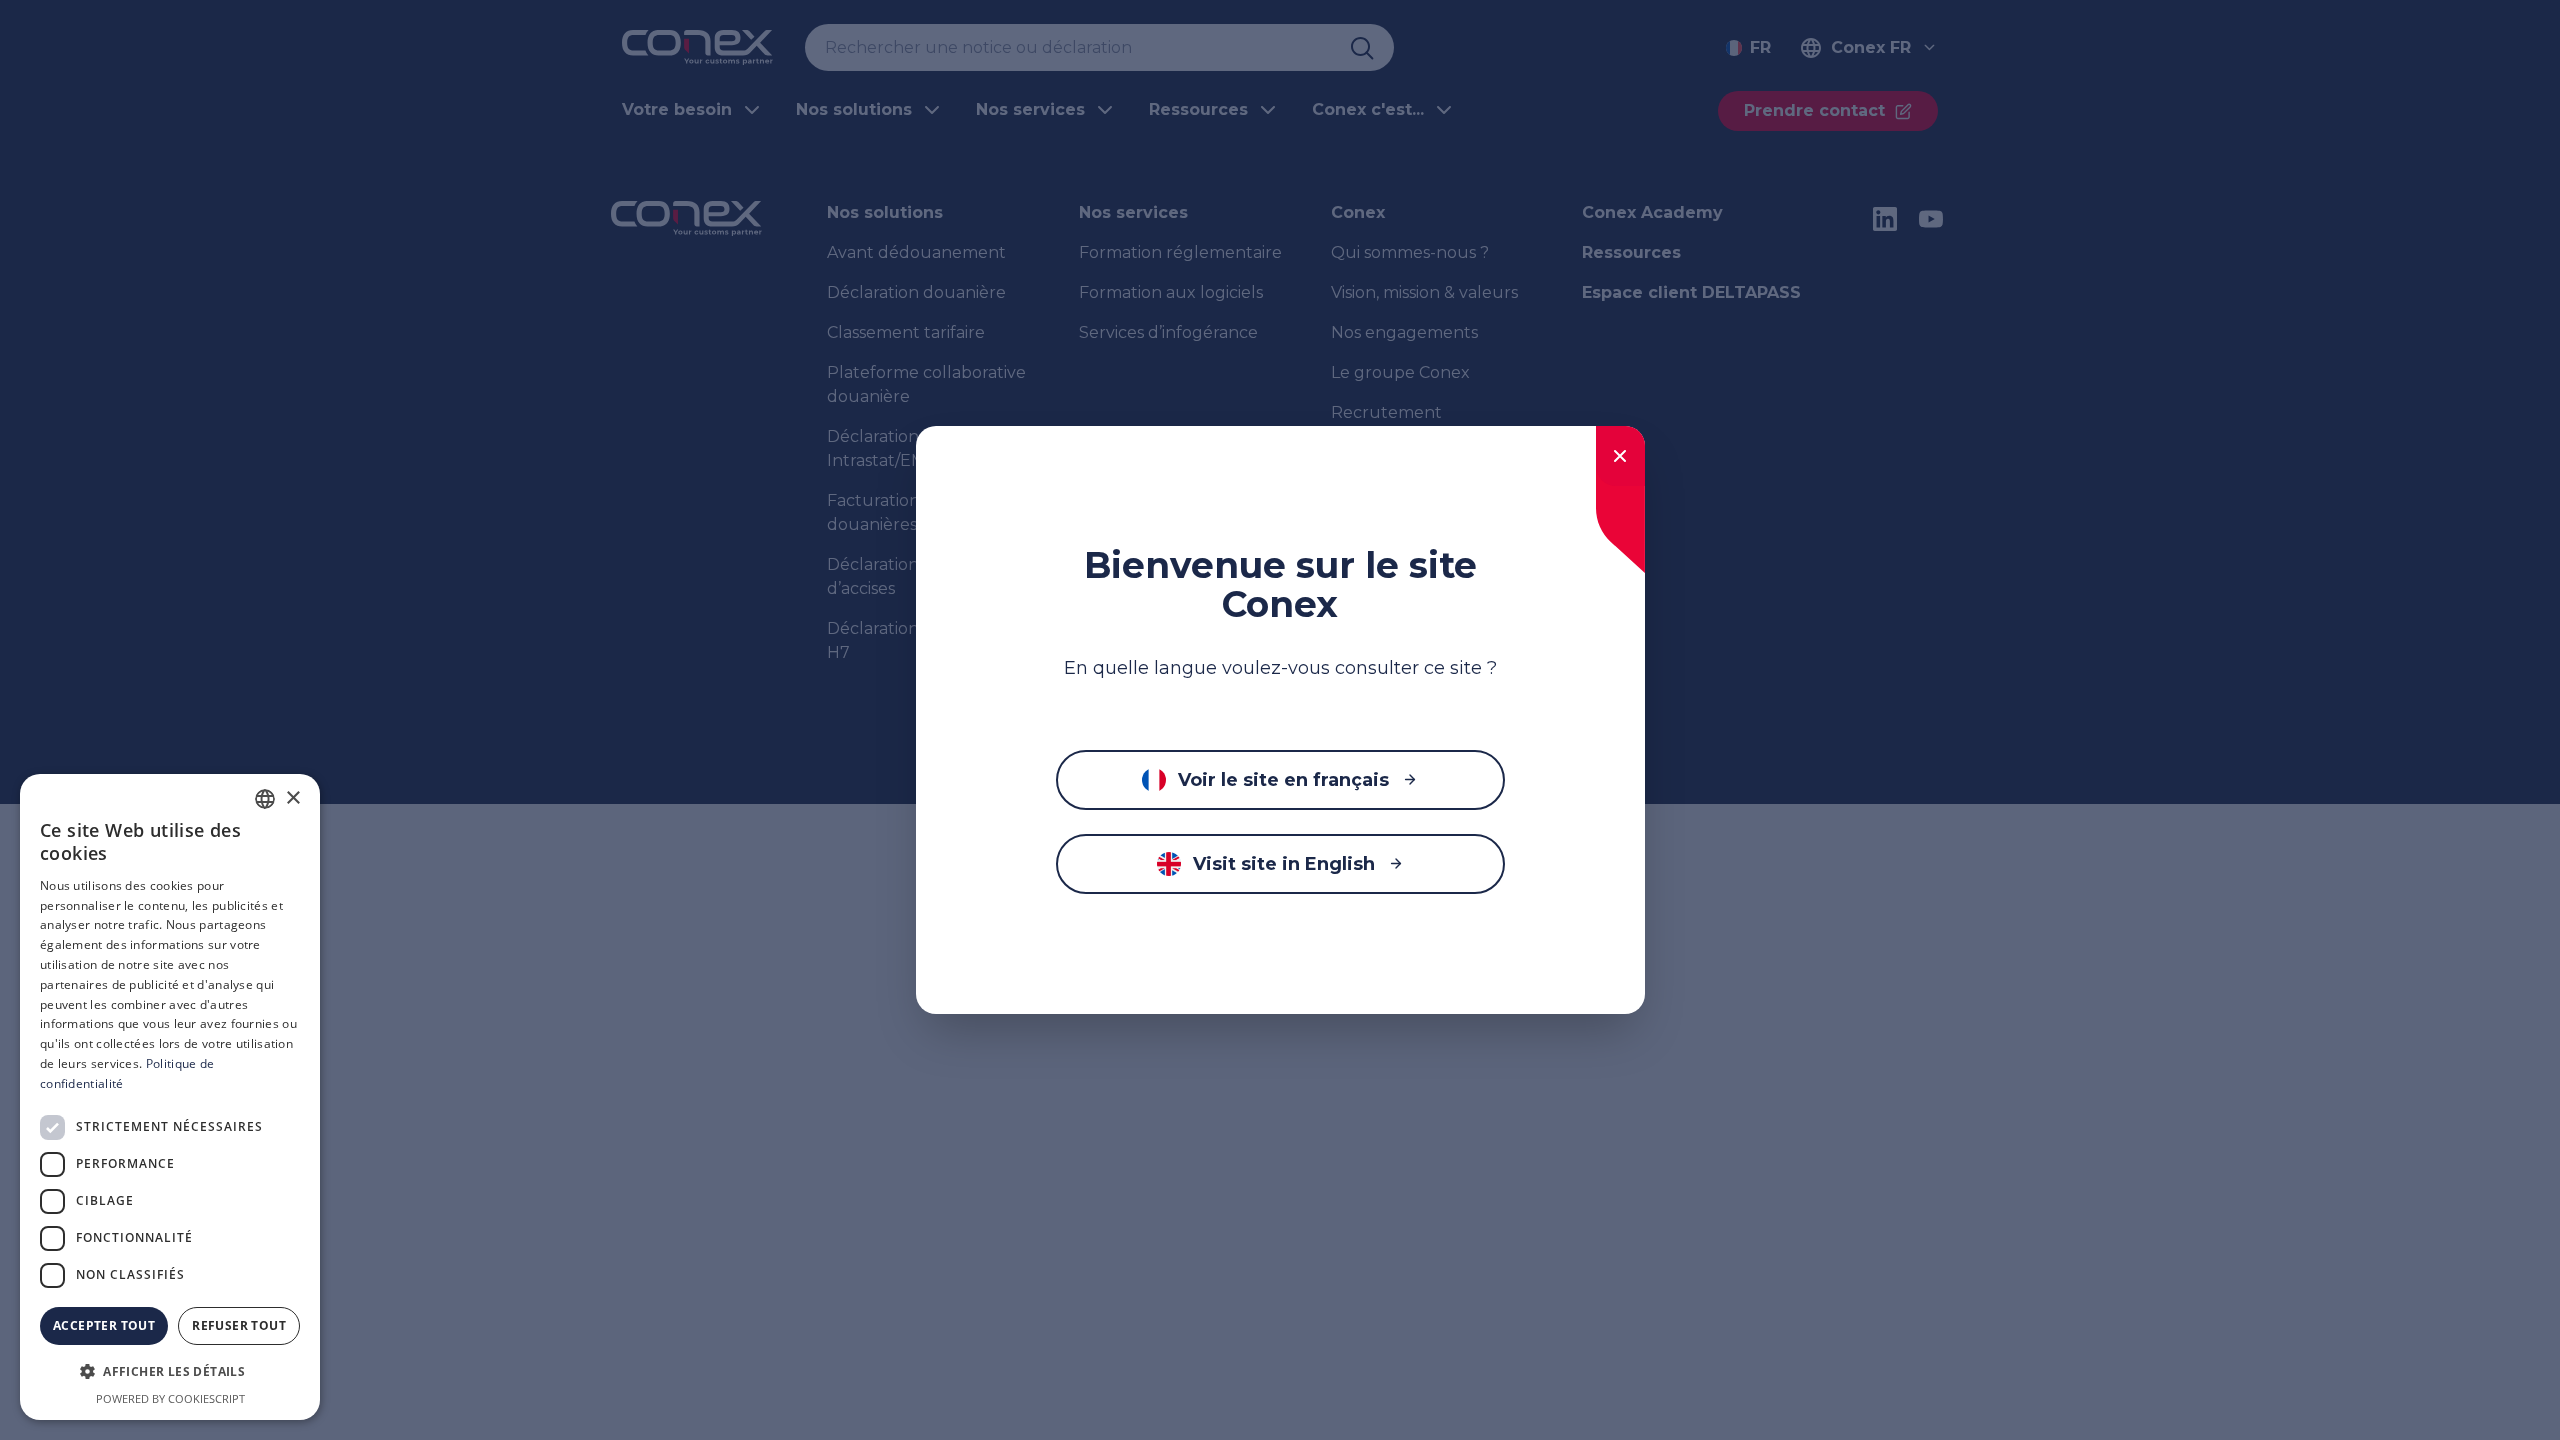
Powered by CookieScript (170, 1398)
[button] (170, 1372)
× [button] (292, 798)
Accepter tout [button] (104, 1325)
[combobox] (265, 799)
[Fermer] (1620, 456)
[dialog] (170, 1097)
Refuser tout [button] (239, 1325)
